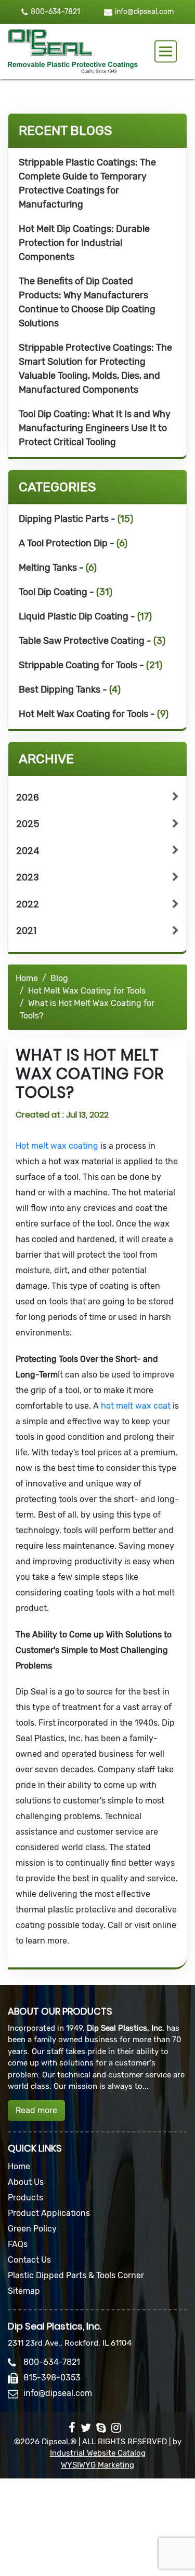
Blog (59, 978)
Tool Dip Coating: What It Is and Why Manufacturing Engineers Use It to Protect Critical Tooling (95, 428)
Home (27, 978)
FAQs (18, 2244)
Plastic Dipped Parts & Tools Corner (76, 2275)
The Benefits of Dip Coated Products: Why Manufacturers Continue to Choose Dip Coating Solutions (87, 302)
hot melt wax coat (136, 1406)
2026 (28, 797)
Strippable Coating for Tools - (90, 665)
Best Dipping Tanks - (70, 690)
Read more (36, 2110)
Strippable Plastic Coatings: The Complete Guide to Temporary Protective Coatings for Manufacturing (87, 183)
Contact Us (29, 2260)
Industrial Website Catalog (98, 2453)
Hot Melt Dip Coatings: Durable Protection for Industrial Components (84, 243)
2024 (28, 851)
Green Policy (32, 2229)
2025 (28, 824)
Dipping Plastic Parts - (76, 519)
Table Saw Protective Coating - (92, 641)
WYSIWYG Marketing (97, 2465)
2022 (28, 904)
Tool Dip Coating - (66, 592)
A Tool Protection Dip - (73, 543)
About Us (26, 2182)
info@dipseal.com (144, 12)
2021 (26, 931)
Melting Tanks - (58, 568)
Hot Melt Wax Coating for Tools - (94, 714)
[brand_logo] (73, 51)
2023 (28, 877)
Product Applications (49, 2213)
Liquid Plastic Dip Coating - (85, 616)
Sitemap (24, 2291)
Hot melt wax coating (57, 1146)
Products (25, 2198)
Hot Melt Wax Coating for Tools (87, 991)
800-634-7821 (55, 12)
